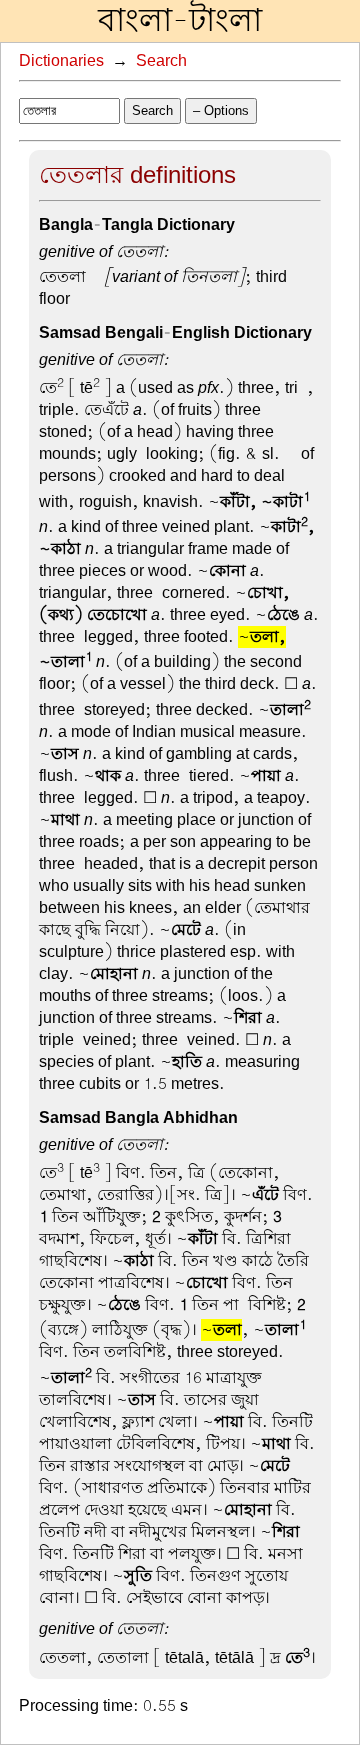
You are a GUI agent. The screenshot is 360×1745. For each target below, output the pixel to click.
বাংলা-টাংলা (180, 21)
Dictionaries (61, 61)
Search (161, 61)
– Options (221, 110)
